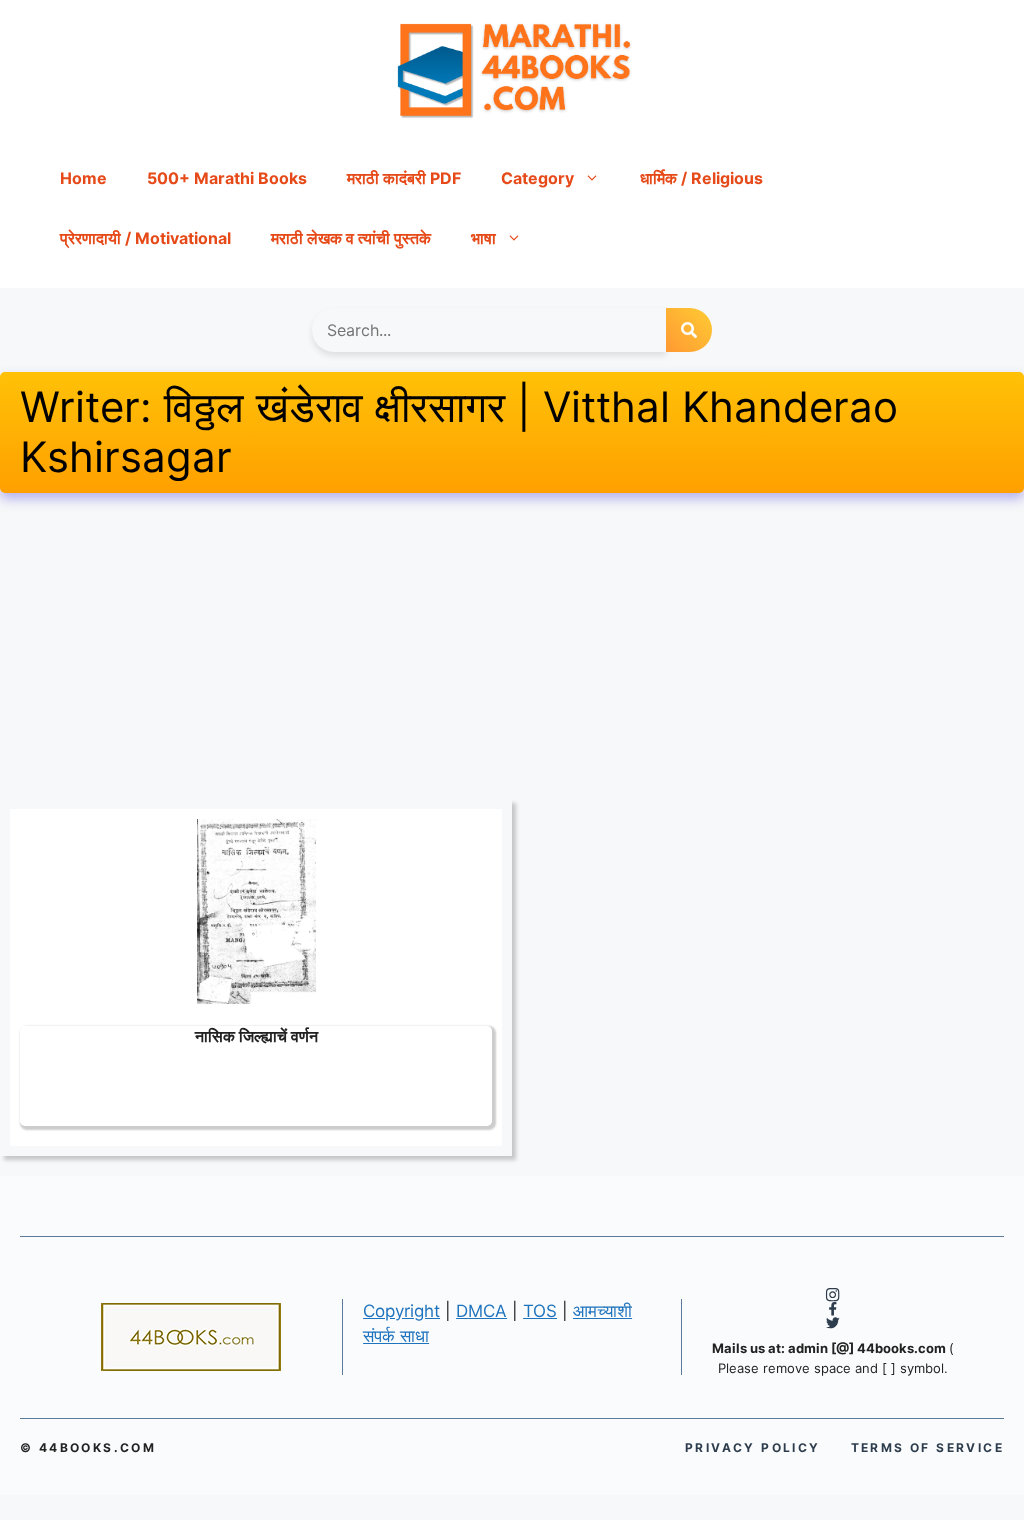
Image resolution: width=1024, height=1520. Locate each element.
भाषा (483, 238)
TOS (540, 1311)
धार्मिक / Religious (701, 178)
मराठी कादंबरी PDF (404, 178)
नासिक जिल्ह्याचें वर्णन (256, 1035)
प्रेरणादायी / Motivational (145, 238)
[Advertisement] (512, 651)
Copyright (401, 1311)
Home (83, 178)
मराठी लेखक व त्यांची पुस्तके (351, 238)
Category (537, 178)
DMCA (481, 1311)
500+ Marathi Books (227, 178)
